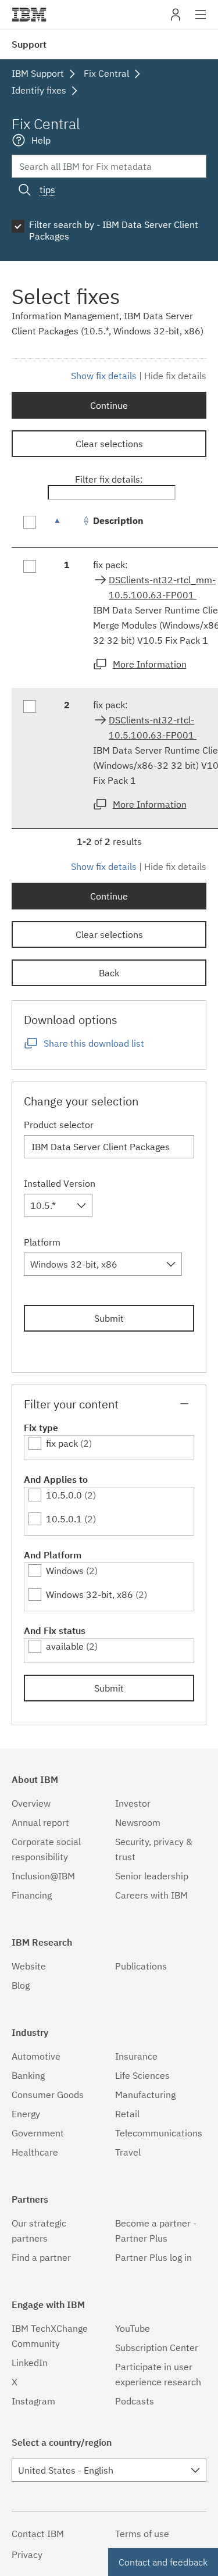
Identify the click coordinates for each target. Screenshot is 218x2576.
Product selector (59, 1125)
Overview (31, 1803)
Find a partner (41, 2257)
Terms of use (142, 2534)
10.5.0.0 (64, 1495)
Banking (28, 2075)
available (65, 1646)
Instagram (33, 2401)
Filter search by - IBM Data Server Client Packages (114, 230)
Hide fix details (175, 376)
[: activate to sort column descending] (67, 527)
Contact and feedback (163, 2562)
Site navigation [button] (201, 20)
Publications (141, 1966)
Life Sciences (142, 2075)
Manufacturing (145, 2095)
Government (38, 2133)
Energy (26, 2114)
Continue (109, 405)
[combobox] (58, 1205)
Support (29, 44)
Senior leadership (152, 1876)
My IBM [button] (176, 19)
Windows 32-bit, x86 (90, 1594)
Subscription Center (157, 2347)
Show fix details (104, 376)
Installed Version (60, 1183)
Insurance (136, 2056)
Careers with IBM (151, 1895)
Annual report (40, 1822)
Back (109, 973)
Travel (128, 2152)
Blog (21, 1985)
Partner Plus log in (153, 2257)
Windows (65, 1571)
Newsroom (138, 1822)
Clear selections (109, 444)
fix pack (62, 1443)
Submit (109, 1318)
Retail (127, 2114)
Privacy (27, 2554)
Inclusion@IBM (43, 1876)
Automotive (36, 2056)
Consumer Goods (48, 2095)
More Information (150, 664)
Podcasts (135, 2401)
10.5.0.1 (64, 1519)
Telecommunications (159, 2133)
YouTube (133, 2328)
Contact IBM (38, 2534)
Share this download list (94, 1043)
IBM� (29, 15)
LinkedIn (30, 2363)
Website (29, 1966)
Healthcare (35, 2152)
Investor (133, 1803)
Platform (42, 1242)
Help (41, 140)
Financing (32, 1895)
